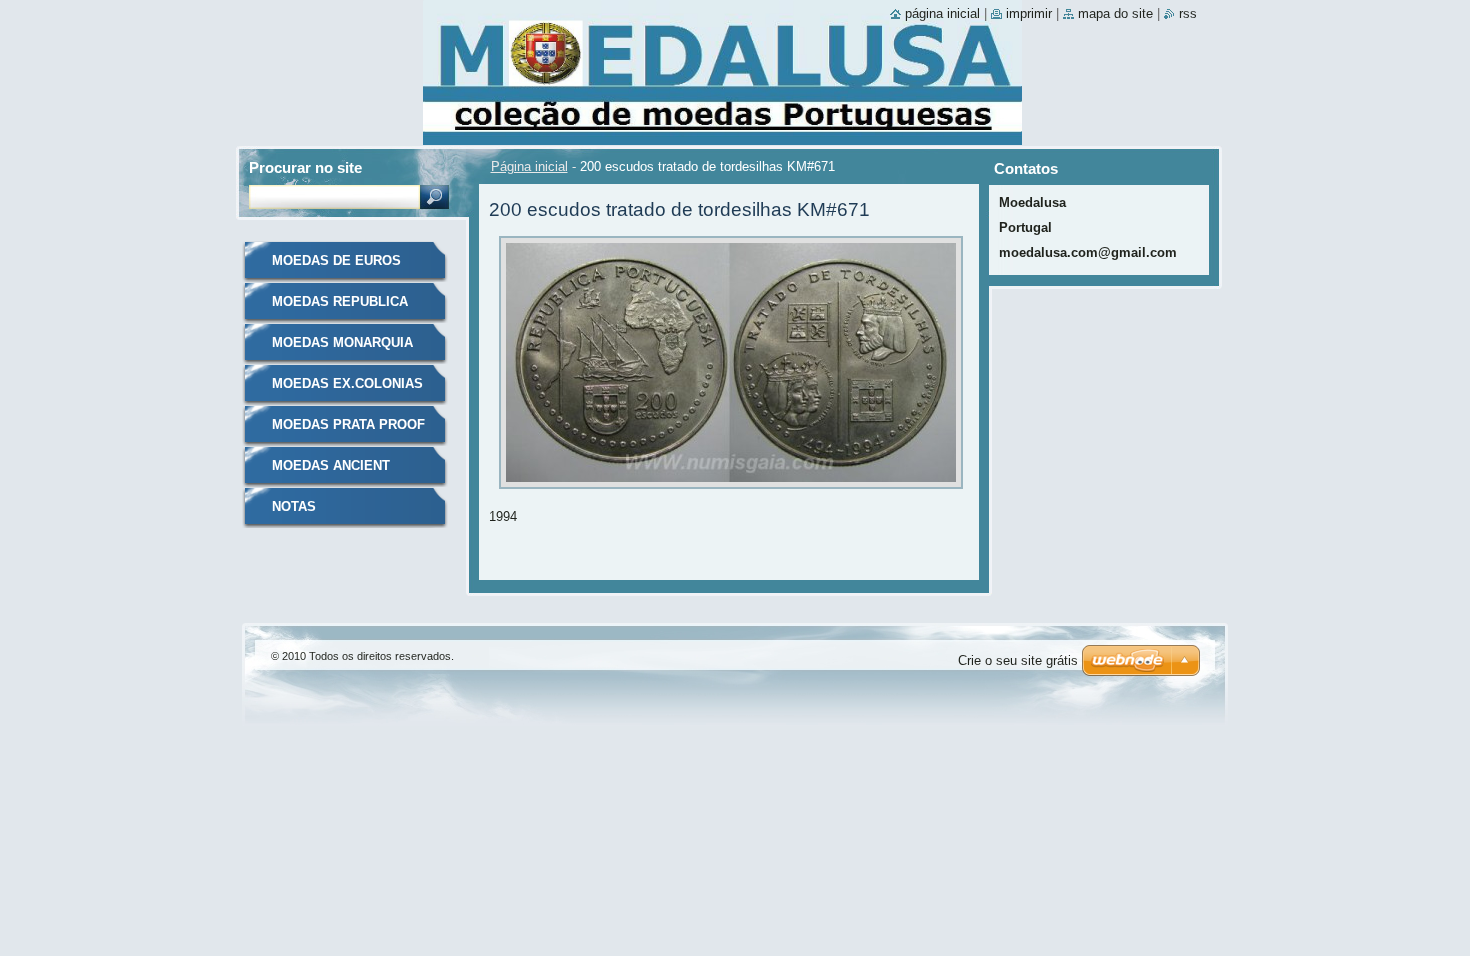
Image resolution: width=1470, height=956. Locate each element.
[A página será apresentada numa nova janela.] (731, 494)
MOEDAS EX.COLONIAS (347, 383)
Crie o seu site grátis (1018, 660)
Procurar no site (305, 167)
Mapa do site (1115, 13)
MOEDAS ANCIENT (331, 465)
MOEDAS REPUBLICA (340, 301)
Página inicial (529, 166)
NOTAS (294, 506)
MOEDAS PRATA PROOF (348, 424)
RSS (1188, 13)
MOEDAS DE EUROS (336, 260)
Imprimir (1029, 13)
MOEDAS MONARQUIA (342, 342)
